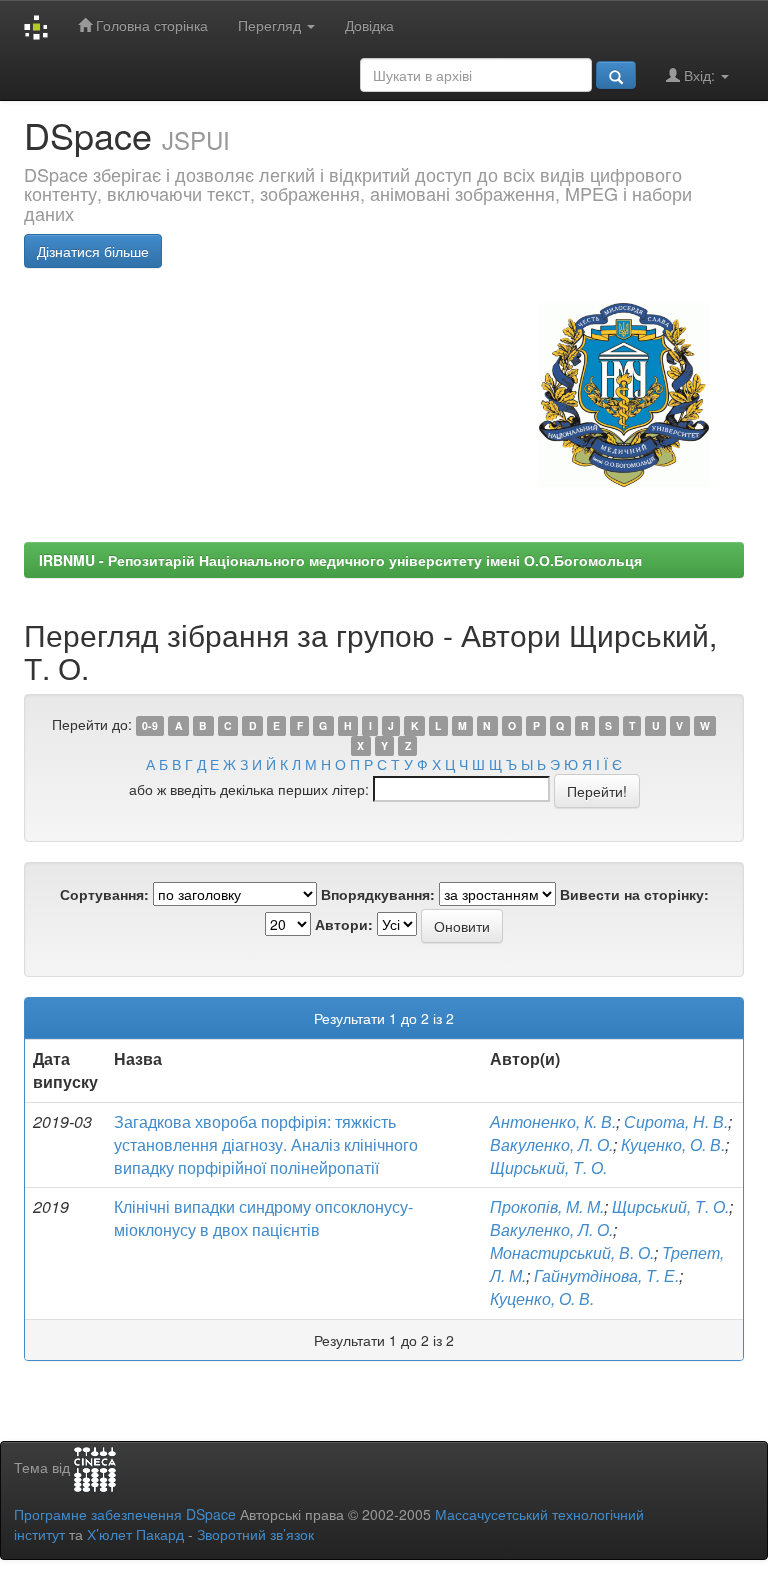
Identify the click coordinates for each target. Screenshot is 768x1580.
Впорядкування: (378, 894)
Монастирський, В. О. (572, 1252)
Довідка (369, 25)
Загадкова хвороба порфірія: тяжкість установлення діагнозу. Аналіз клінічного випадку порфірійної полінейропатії (266, 1144)
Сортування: (104, 894)
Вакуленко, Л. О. (551, 1144)
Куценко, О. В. (673, 1144)
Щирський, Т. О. (548, 1167)
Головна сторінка (150, 25)
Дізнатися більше (93, 251)
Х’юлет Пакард (135, 1534)
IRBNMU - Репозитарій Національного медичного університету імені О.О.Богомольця (340, 560)
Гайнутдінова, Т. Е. (606, 1275)
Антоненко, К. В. (553, 1121)
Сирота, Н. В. (676, 1121)
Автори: (344, 924)
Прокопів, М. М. (547, 1206)
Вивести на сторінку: (634, 894)
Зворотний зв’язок (255, 1534)
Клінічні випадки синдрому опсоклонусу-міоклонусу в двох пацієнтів (263, 1218)
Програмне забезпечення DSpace (125, 1514)
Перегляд (271, 25)
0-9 (150, 725)
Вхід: (699, 75)
